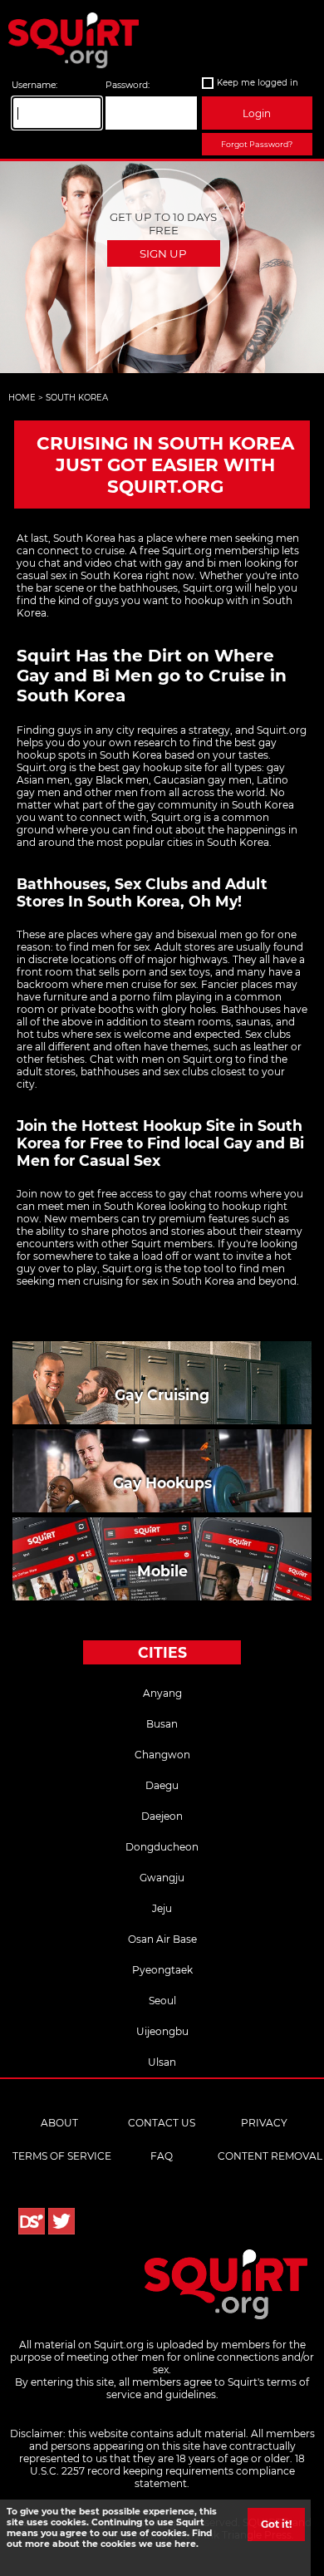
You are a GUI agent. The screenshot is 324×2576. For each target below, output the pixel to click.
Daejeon (162, 1816)
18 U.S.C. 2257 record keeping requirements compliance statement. (168, 2471)
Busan (162, 1724)
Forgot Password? (257, 144)
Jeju (162, 1908)
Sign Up (163, 253)
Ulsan (162, 2062)
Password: (128, 85)
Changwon (162, 1755)
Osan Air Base (162, 1939)
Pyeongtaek (162, 1970)
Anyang (162, 1693)
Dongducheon (162, 1847)
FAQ (162, 2156)
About (59, 2123)
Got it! (276, 2524)
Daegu (162, 1785)
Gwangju (162, 1878)
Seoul (162, 2001)
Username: (34, 85)
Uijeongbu (162, 2031)
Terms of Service (62, 2156)
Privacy (264, 2123)
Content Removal (270, 2156)
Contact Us (162, 2123)
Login (257, 113)
